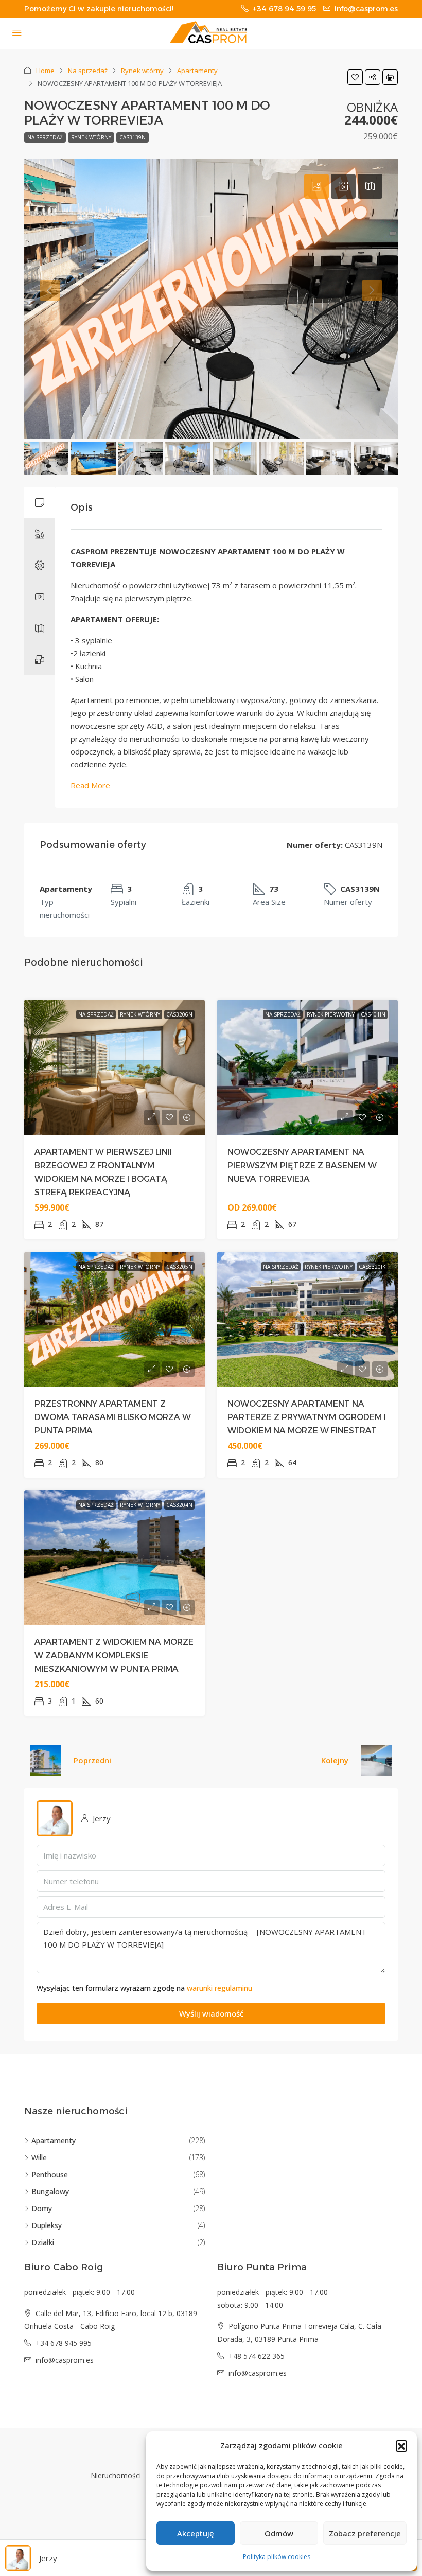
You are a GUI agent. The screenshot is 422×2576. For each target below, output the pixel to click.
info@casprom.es (65, 2360)
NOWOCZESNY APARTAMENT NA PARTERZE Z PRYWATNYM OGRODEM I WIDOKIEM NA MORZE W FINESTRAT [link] (307, 1417)
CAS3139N (133, 137)
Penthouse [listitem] (50, 2174)
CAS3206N (179, 1014)
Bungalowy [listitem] (50, 2191)
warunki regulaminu (219, 1988)
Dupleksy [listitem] (47, 2225)
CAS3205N (179, 1267)
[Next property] (376, 1760)
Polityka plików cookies (277, 2557)
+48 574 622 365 (257, 2356)
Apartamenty (197, 71)
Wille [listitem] (39, 2157)
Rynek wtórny (142, 71)
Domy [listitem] (42, 2208)
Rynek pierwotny (331, 1014)
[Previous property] (46, 1760)
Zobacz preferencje (365, 2533)
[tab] (316, 186)
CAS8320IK (372, 1267)
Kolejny (335, 1760)
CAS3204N (179, 1505)
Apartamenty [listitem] (54, 2140)
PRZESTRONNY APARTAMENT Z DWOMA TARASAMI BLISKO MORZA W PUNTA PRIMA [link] (113, 1417)
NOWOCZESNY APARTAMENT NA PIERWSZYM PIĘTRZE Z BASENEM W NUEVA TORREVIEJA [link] (302, 1166)
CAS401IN (373, 1014)
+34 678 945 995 (64, 2343)
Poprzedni (92, 1760)
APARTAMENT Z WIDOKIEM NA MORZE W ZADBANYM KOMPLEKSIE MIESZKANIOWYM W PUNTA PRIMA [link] (114, 1655)
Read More (90, 785)
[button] (401, 2446)
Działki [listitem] (43, 2242)
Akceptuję (196, 2533)
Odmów (279, 2533)
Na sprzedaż (88, 71)
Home (45, 71)
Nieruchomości (116, 2475)
